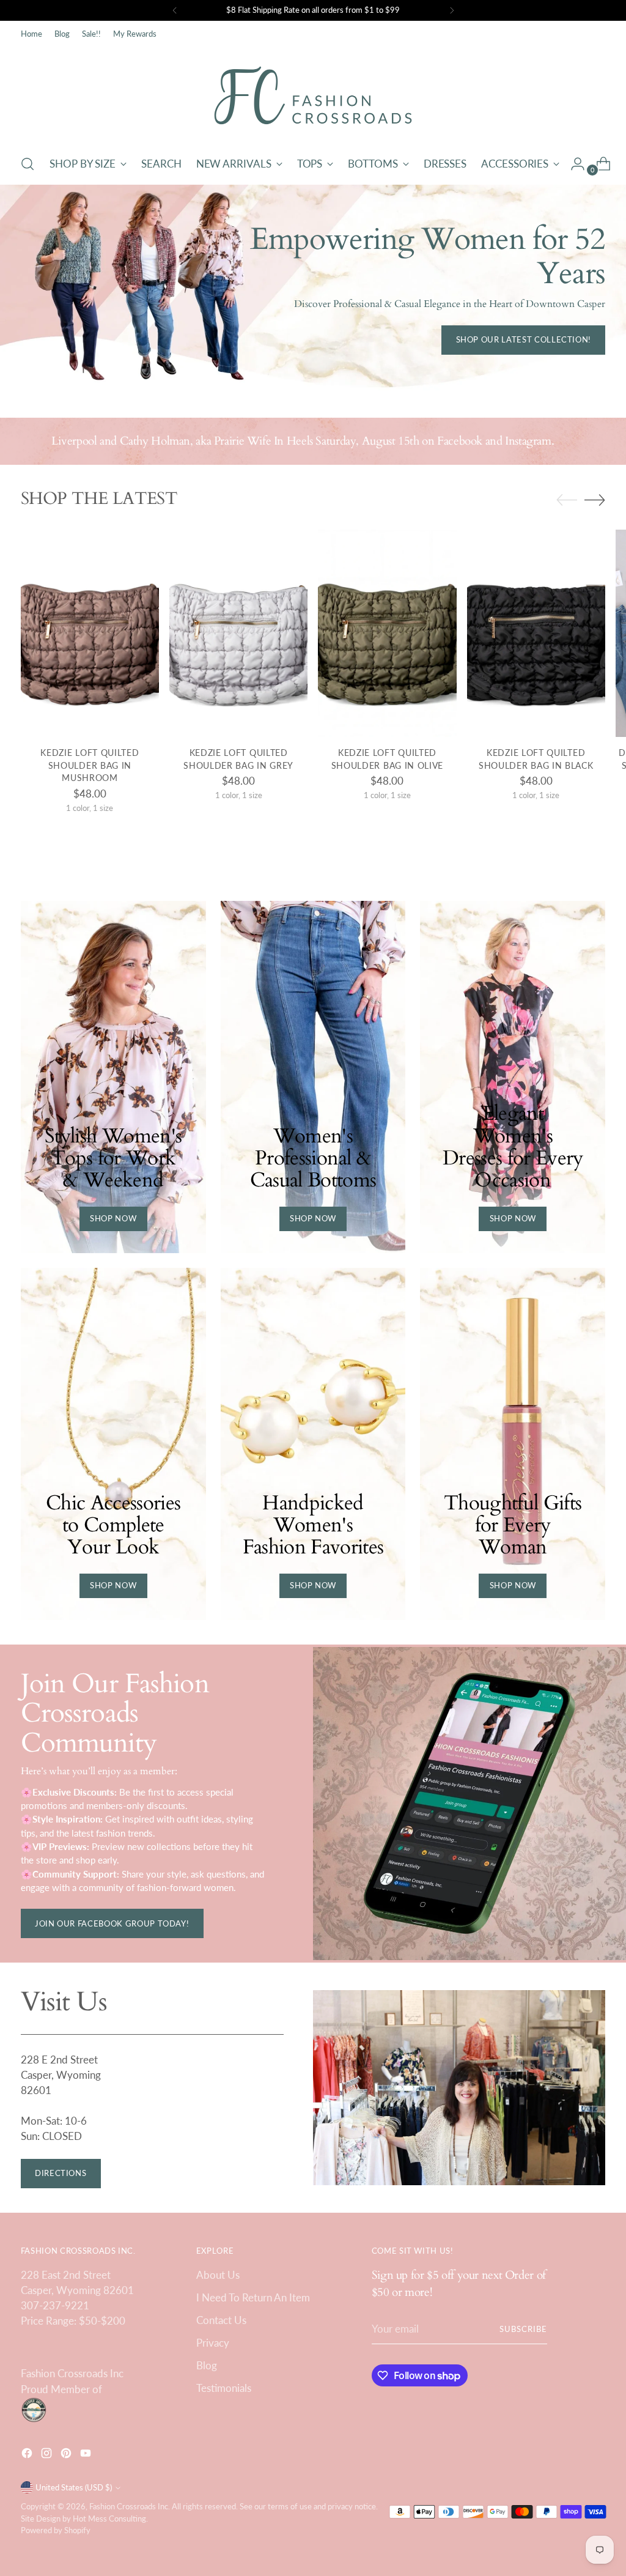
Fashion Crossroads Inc (129, 2506)
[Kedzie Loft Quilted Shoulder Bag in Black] (536, 633)
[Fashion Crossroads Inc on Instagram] (48, 2455)
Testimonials (224, 2388)
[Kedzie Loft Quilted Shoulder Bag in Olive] (387, 633)
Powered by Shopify (56, 2530)
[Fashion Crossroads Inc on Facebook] (28, 2455)
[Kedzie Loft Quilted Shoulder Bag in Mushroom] (90, 633)
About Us (218, 2275)
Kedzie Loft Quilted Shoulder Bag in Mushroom (90, 765)
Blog (207, 2365)
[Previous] (175, 10)
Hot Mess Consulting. (110, 2519)
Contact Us (221, 2320)
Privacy (213, 2343)
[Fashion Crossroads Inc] (313, 95)
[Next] (452, 10)
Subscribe (523, 2329)
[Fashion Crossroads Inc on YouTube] (87, 2455)
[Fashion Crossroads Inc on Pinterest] (67, 2455)
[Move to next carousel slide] (595, 500)
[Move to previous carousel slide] (567, 500)
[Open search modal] (28, 164)
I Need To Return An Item (253, 2297)
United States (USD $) (74, 2487)
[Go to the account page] (573, 164)
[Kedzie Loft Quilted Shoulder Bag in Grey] (238, 633)
